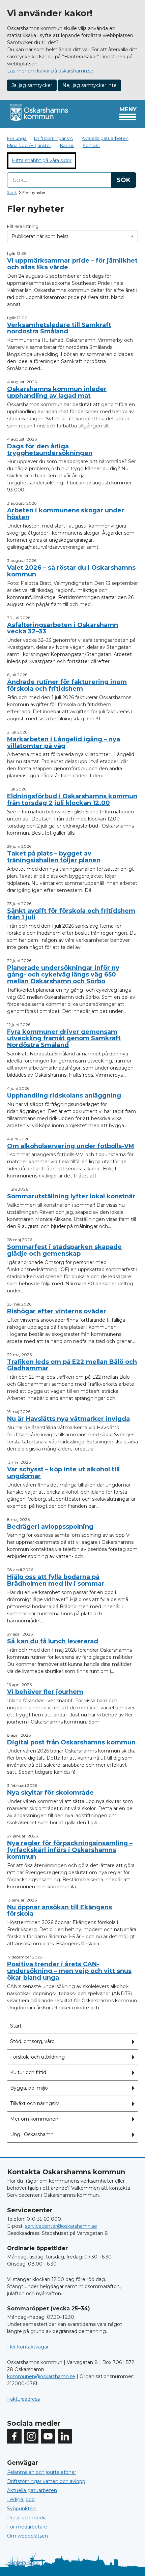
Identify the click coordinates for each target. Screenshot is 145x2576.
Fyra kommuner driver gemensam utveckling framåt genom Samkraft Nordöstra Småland (64, 1039)
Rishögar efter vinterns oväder (57, 1311)
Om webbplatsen (27, 2536)
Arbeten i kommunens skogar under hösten (66, 514)
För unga (17, 138)
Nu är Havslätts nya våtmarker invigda (68, 1419)
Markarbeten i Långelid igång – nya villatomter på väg (64, 743)
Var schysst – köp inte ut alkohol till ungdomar (63, 1473)
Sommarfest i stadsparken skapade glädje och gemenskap (64, 1250)
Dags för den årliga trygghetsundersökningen (50, 450)
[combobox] (72, 180)
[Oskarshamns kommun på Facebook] (14, 2436)
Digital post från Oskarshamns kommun (71, 1742)
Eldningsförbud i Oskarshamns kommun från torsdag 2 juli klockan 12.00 (72, 800)
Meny (128, 109)
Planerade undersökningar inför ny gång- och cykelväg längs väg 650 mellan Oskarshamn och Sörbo (63, 975)
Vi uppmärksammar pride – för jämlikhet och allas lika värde (72, 264)
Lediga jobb (21, 2499)
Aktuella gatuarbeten (105, 138)
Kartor (67, 145)
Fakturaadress (23, 2399)
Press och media (27, 2518)
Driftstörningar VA (53, 138)
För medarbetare (27, 2527)
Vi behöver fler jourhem (45, 1692)
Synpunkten (21, 2509)
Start (12, 192)
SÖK (124, 180)
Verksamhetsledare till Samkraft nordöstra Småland (59, 328)
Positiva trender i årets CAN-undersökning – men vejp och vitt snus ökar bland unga (69, 1971)
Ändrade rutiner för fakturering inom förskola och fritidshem (67, 685)
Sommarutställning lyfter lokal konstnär (71, 1196)
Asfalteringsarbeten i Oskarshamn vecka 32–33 (63, 628)
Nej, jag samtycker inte (90, 85)
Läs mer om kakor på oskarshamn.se (50, 71)
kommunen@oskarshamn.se (41, 2376)
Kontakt (91, 145)
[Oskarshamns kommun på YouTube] (48, 2436)
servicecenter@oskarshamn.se (61, 2226)
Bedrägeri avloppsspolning (50, 1527)
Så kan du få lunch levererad (53, 1641)
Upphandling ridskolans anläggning (64, 1096)
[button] (133, 2042)
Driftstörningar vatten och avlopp (46, 2481)
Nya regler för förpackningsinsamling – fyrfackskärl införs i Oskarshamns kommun (70, 1850)
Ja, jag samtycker (32, 85)
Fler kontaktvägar (28, 2347)
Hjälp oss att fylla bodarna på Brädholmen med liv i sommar (56, 1580)
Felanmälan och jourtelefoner (42, 2472)
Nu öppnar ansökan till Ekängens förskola (60, 1911)
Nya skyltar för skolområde (50, 1793)
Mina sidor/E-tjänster (29, 145)
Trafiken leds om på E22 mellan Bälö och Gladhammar (72, 1365)
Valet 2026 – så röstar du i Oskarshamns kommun (71, 571)
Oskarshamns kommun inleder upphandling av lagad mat (57, 392)
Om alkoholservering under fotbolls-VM (71, 1146)
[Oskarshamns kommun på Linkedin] (65, 2436)
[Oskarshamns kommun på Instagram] (31, 2436)
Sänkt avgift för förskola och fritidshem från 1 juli (71, 914)
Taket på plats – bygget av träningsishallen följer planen (54, 857)
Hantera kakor (24, 2563)
